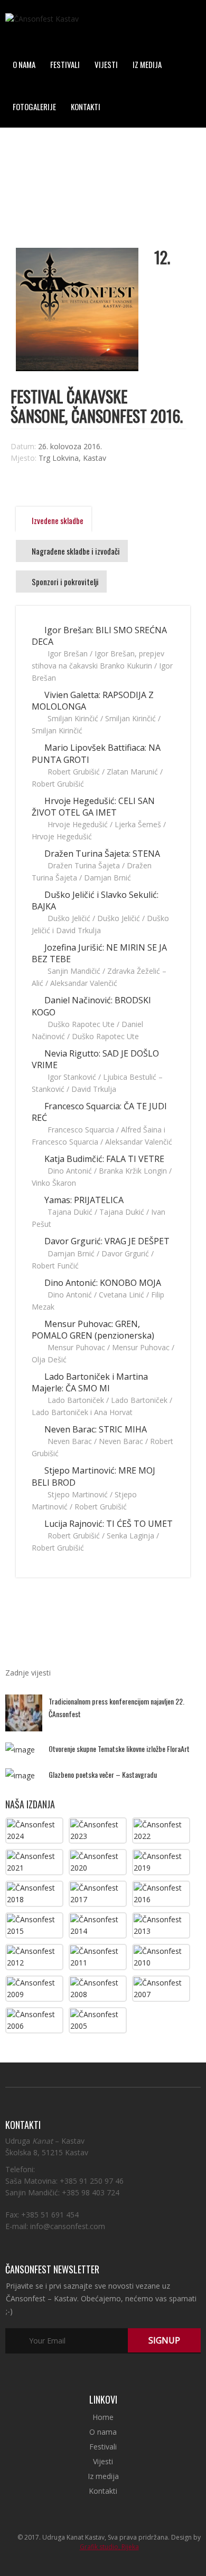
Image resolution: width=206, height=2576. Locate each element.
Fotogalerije (34, 106)
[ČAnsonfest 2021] (34, 1861)
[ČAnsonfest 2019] (161, 1861)
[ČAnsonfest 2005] (98, 2020)
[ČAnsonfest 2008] (98, 1988)
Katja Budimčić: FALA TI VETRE (103, 1159)
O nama (24, 64)
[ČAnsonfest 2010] (161, 1956)
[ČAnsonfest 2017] (98, 1893)
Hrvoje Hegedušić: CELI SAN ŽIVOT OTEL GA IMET (93, 807)
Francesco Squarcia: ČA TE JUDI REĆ (99, 1112)
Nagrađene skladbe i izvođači (75, 551)
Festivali (65, 64)
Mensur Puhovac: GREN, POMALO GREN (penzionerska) (93, 1330)
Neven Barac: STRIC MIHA (95, 1429)
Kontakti (86, 106)
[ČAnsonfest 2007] (161, 1988)
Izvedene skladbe (57, 520)
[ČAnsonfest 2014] (98, 1925)
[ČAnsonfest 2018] (34, 1893)
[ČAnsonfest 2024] (34, 1830)
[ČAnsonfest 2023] (98, 1830)
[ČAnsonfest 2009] (34, 1988)
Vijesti (106, 64)
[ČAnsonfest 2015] (34, 1925)
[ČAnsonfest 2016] (161, 1893)
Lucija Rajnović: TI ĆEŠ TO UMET (107, 1524)
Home (103, 2417)
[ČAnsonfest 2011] (98, 1956)
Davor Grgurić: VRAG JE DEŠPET (106, 1241)
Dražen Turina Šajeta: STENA (101, 854)
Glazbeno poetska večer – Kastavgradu (103, 1774)
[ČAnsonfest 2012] (34, 1956)
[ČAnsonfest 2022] (161, 1830)
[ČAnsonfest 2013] (161, 1925)
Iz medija (147, 64)
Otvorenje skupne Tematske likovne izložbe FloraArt (119, 1749)
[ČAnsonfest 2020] (98, 1861)
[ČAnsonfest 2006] (34, 2020)
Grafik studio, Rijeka (109, 2547)
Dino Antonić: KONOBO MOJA (102, 1283)
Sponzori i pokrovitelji (64, 582)
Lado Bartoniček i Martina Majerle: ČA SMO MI (90, 1382)
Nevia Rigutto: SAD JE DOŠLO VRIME (95, 1059)
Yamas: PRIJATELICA (83, 1200)
